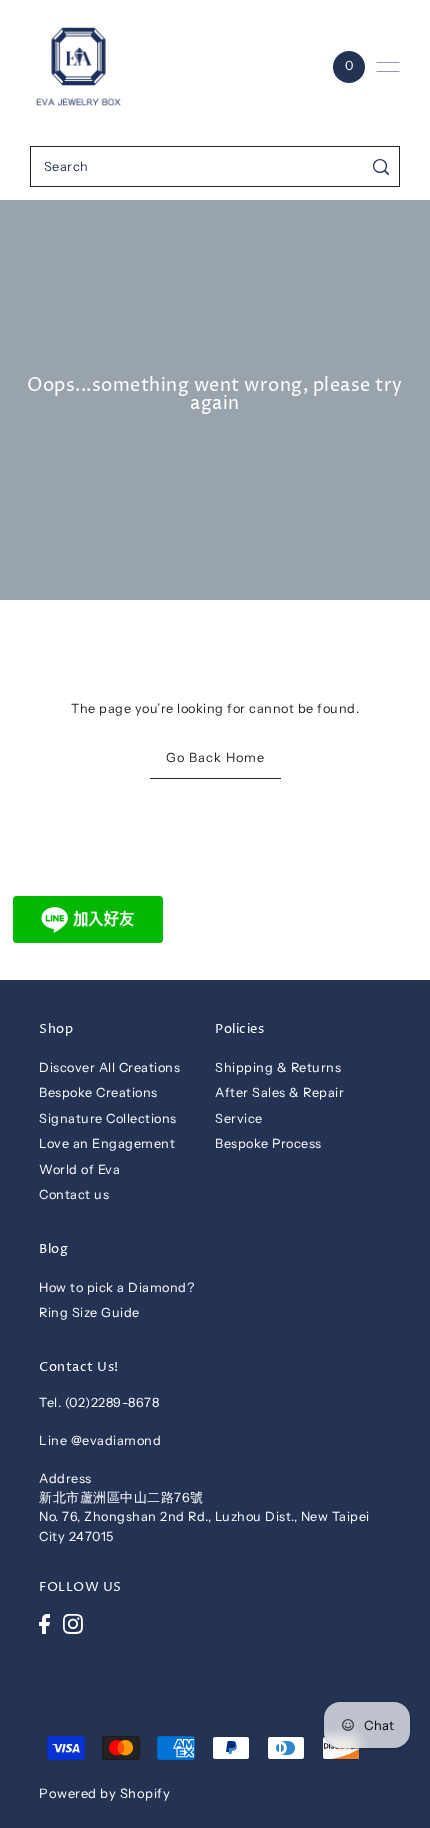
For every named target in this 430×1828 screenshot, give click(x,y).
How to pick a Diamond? (116, 1287)
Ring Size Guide (89, 1312)
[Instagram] (73, 1623)
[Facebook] (44, 1623)
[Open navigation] (388, 67)
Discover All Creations (109, 1067)
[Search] (381, 166)
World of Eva (79, 1169)
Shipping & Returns (278, 1067)
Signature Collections (108, 1118)
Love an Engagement (107, 1143)
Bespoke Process (268, 1143)
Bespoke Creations (98, 1092)
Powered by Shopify (104, 1793)
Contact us (74, 1194)
